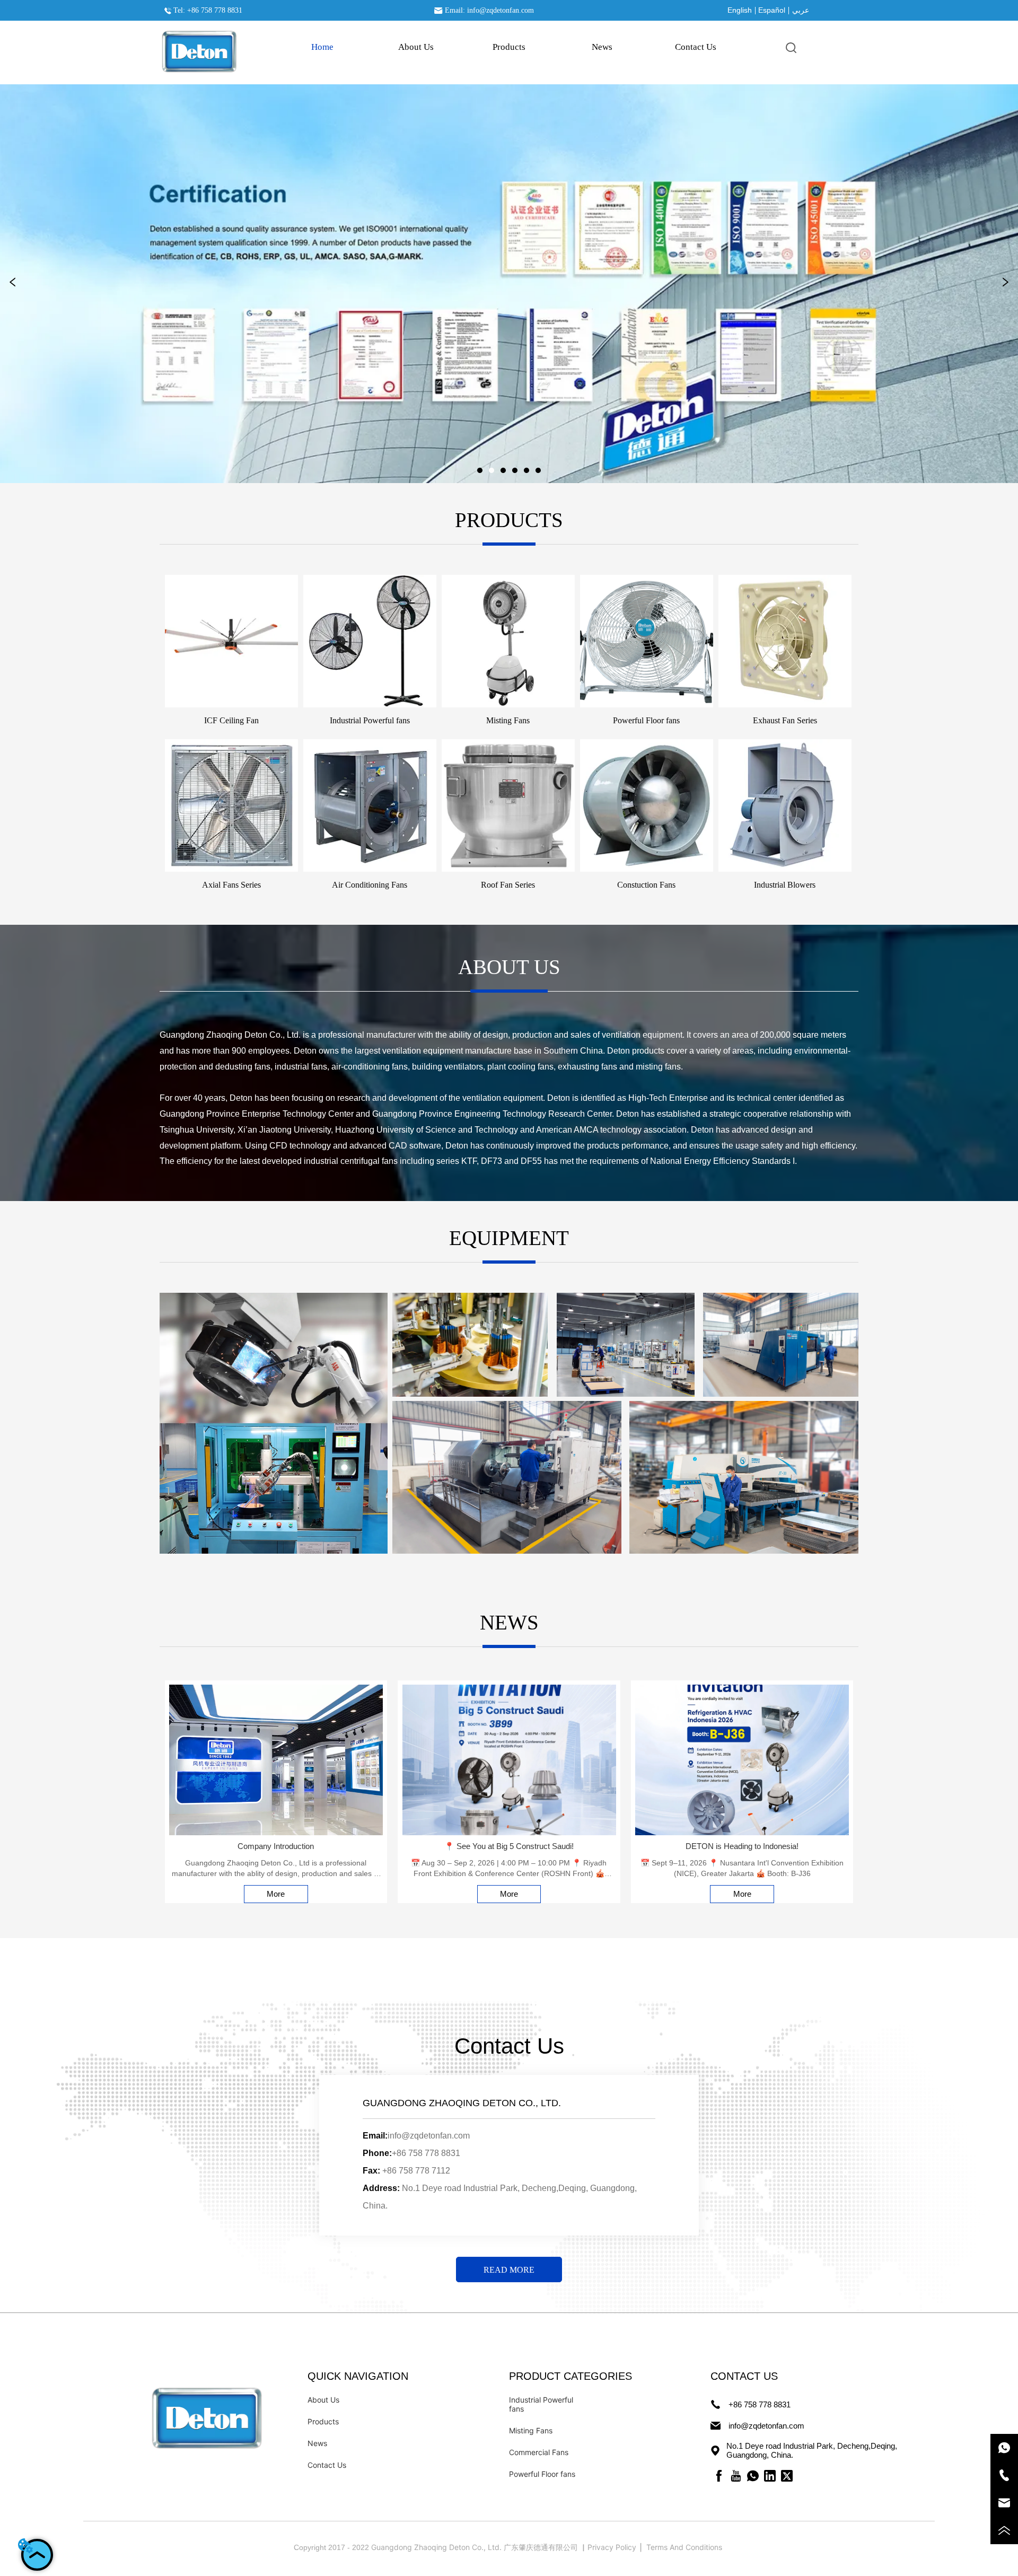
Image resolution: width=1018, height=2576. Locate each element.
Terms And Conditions (685, 2547)
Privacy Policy (613, 2547)
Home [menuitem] (322, 47)
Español (772, 10)
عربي (801, 10)
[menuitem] (509, 47)
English (740, 10)
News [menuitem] (602, 47)
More (276, 1894)
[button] (509, 47)
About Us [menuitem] (416, 47)
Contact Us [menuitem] (696, 47)
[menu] (509, 47)
